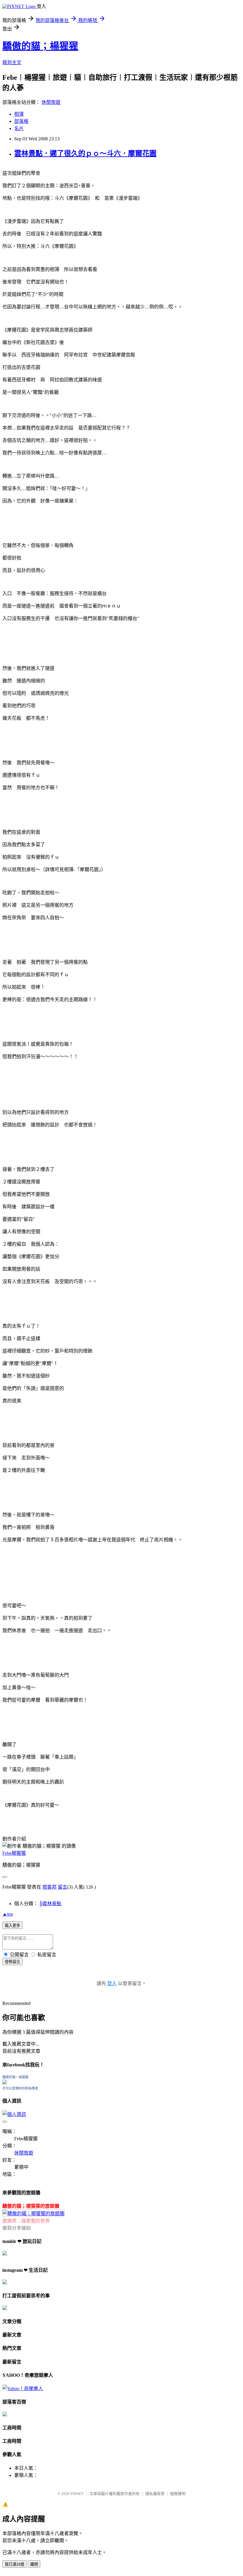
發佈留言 (12, 1962)
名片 (19, 128)
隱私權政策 (155, 2494)
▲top (8, 1914)
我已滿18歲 (15, 2564)
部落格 (21, 121)
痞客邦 (49, 1887)
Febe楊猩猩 (14, 1853)
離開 (34, 2564)
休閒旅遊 (51, 102)
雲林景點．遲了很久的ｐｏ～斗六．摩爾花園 (85, 153)
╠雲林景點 (50, 1904)
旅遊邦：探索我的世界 (26, 2221)
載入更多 (12, 1926)
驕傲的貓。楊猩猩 (15, 2077)
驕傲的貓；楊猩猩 (40, 46)
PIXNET (77, 2494)
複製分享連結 (17, 2228)
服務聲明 (178, 2494)
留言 (63, 1887)
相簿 (19, 114)
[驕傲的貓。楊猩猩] (5, 2083)
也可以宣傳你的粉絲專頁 (20, 2088)
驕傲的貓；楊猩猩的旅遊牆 (31, 2206)
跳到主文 (12, 62)
